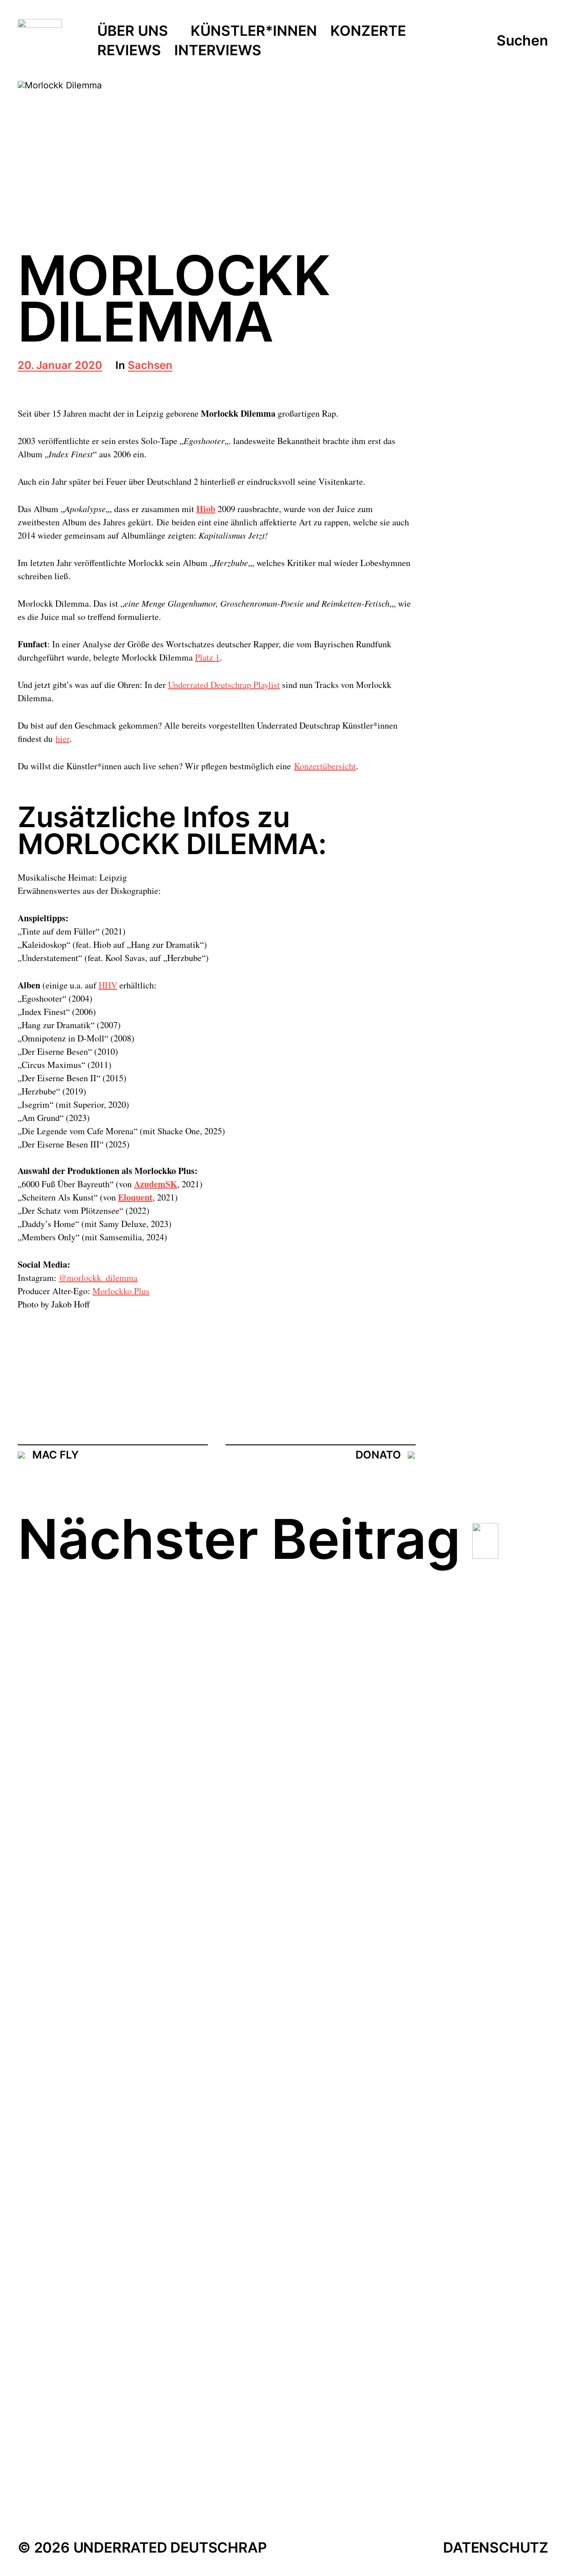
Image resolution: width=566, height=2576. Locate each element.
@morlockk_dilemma (98, 1278)
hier (63, 739)
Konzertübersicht (325, 766)
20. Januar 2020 (60, 366)
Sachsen (150, 366)
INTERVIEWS (218, 51)
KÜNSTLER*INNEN (254, 31)
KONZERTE (368, 31)
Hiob (206, 509)
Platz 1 (207, 657)
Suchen (522, 41)
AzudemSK (156, 1184)
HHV (108, 985)
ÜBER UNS (133, 31)
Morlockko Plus (121, 1291)
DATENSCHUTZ (496, 2548)
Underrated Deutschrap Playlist (224, 685)
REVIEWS (129, 51)
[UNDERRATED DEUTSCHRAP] (40, 41)
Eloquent (135, 1197)
